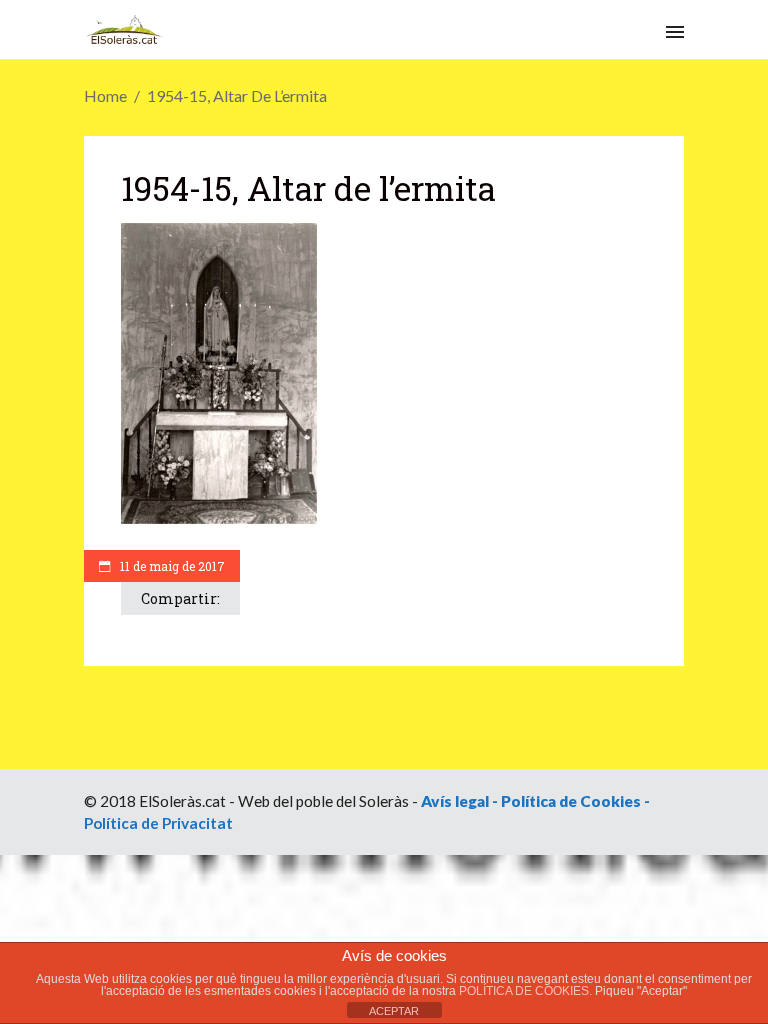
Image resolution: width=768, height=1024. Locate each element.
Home (105, 95)
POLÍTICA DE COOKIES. (527, 991)
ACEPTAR (394, 1011)
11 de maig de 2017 (171, 566)
